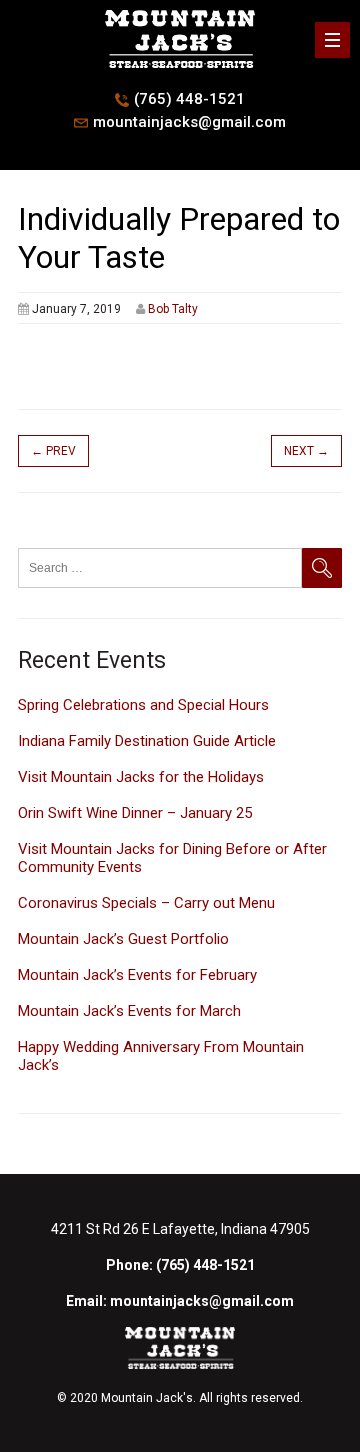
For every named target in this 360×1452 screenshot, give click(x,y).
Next (306, 451)
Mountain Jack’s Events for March (129, 1011)
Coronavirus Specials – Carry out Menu (146, 903)
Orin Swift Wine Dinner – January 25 (135, 813)
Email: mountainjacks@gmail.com (180, 1301)
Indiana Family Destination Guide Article (147, 741)
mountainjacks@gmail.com (189, 122)
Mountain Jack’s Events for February (137, 975)
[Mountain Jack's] (180, 67)
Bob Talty (173, 309)
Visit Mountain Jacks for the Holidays (141, 777)
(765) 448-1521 (189, 99)
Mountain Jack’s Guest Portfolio (123, 939)
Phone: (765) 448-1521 (180, 1265)
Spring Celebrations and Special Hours (143, 705)
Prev (53, 451)
